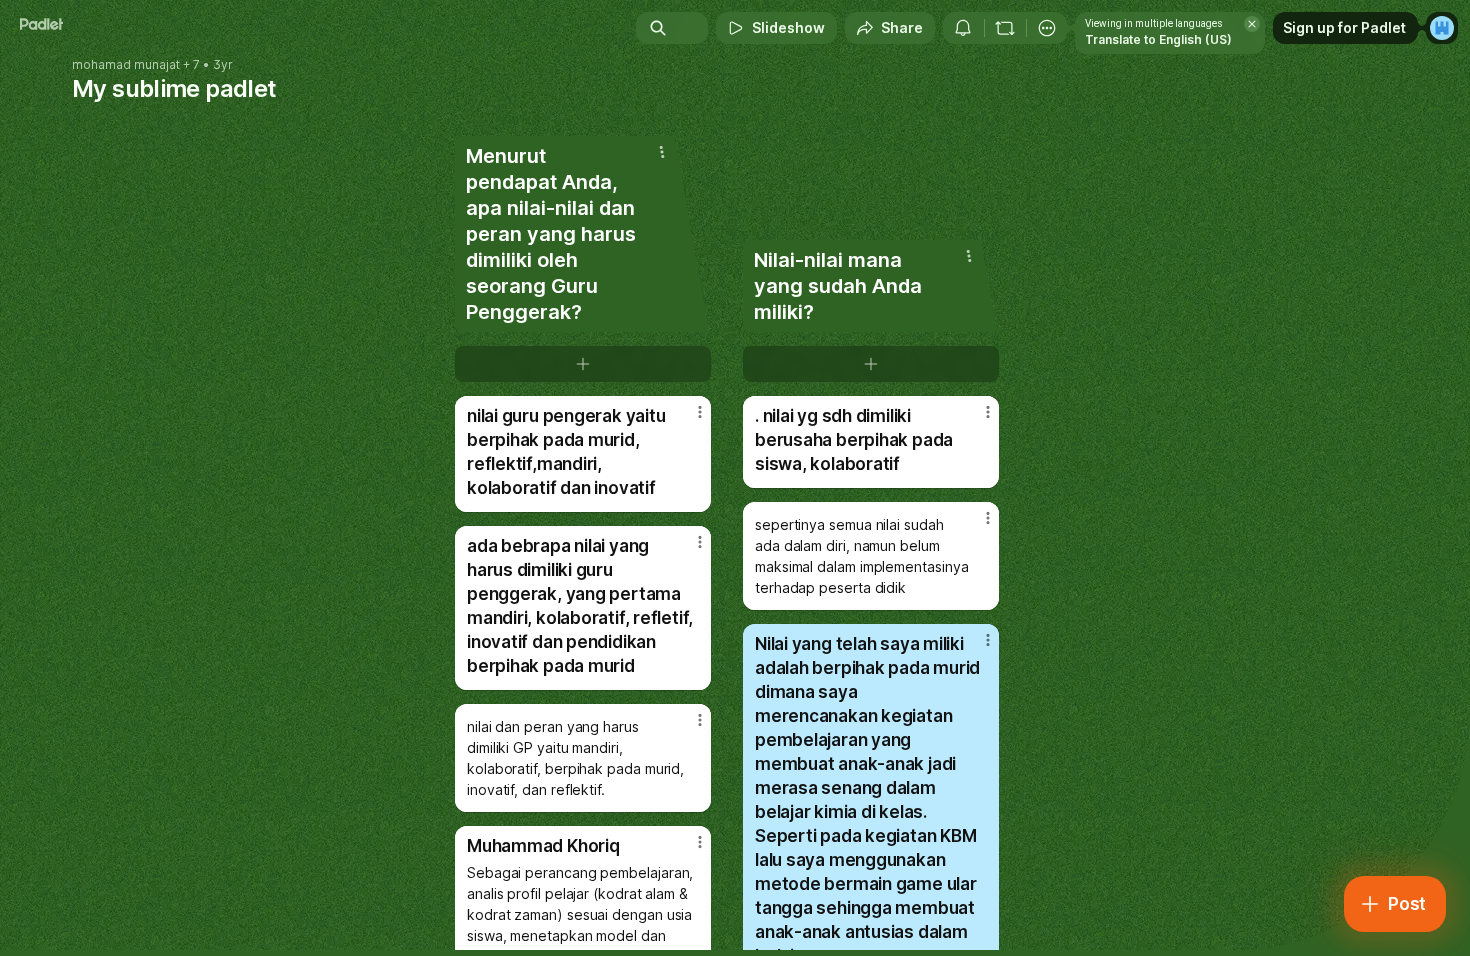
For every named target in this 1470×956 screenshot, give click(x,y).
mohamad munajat (126, 65)
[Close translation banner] (1252, 24)
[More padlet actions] (1047, 28)
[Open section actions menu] (662, 152)
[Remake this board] (1005, 28)
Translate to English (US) (1158, 39)
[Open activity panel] (963, 28)
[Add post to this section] (583, 364)
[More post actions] (700, 412)
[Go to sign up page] (1442, 28)
